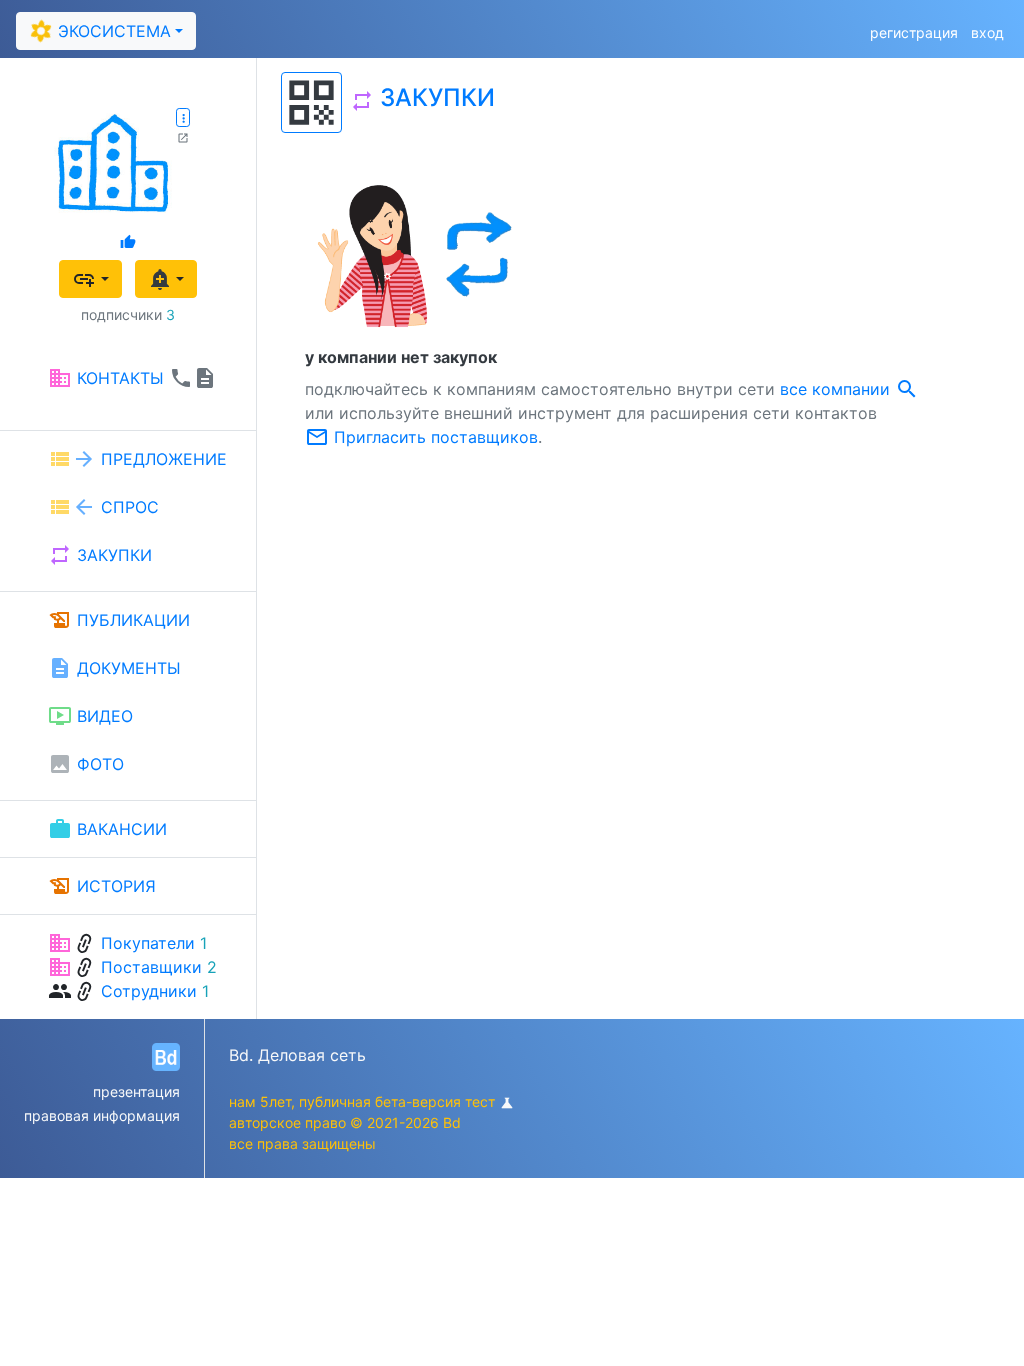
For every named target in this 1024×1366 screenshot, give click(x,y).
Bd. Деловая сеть (297, 1055)
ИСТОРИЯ (102, 886)
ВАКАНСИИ (107, 829)
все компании (849, 389)
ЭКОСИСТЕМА (100, 31)
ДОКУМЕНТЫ (114, 668)
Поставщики (151, 967)
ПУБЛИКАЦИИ (119, 620)
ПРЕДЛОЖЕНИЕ (137, 459)
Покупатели (148, 943)
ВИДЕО (90, 716)
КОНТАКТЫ (132, 378)
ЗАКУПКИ (100, 555)
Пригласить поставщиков (421, 437)
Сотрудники (149, 991)
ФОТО (86, 764)
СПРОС (103, 507)
